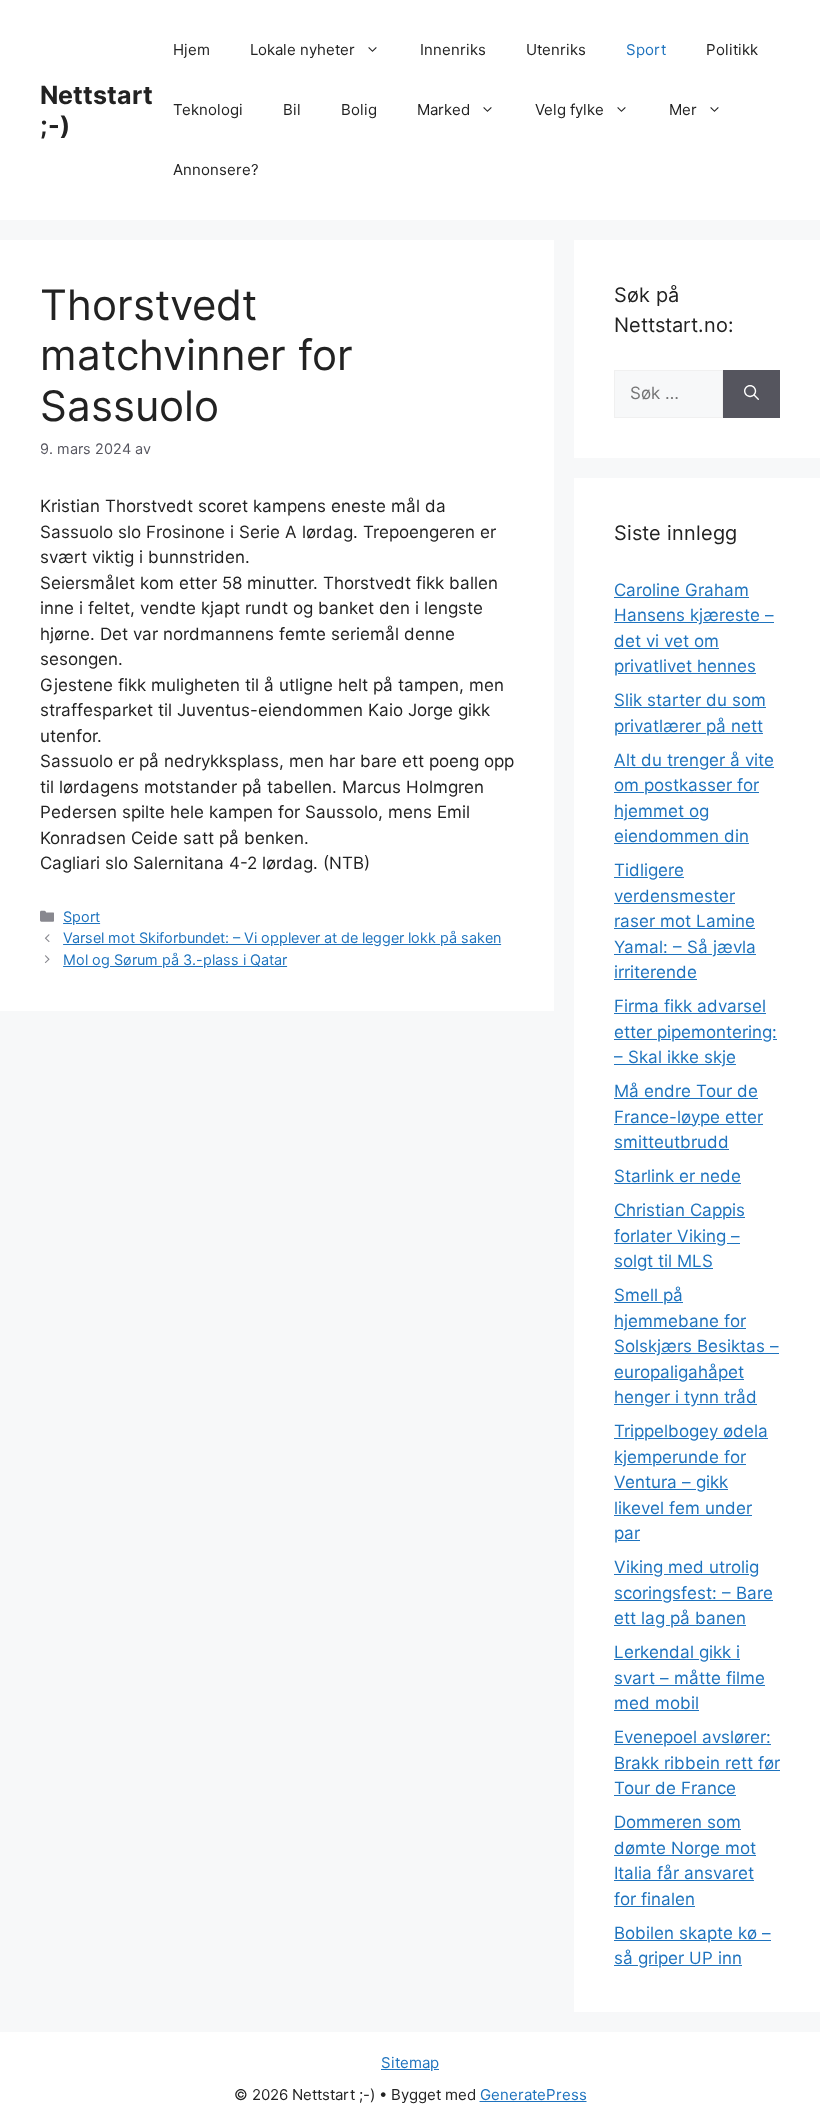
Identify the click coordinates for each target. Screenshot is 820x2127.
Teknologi (208, 109)
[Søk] (751, 394)
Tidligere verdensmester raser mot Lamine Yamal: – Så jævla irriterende (685, 921)
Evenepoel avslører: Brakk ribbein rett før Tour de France (697, 1762)
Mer (683, 109)
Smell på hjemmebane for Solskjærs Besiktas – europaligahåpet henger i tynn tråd (696, 1346)
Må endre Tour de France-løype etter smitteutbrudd (688, 1116)
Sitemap (410, 2062)
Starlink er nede (677, 1176)
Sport (646, 49)
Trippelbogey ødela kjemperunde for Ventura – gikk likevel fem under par (691, 1482)
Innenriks (453, 49)
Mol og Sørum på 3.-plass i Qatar (175, 959)
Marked (443, 109)
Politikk (732, 49)
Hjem (191, 49)
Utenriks (556, 49)
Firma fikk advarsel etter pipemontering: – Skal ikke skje (695, 1031)
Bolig (359, 109)
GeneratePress (533, 2094)
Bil (292, 109)
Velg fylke (569, 109)
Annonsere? (216, 169)
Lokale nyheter (302, 49)
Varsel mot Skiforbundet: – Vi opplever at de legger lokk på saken (282, 937)
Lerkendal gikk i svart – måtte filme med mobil (689, 1677)
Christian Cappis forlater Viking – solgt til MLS (679, 1235)
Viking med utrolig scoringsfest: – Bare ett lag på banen (693, 1592)
